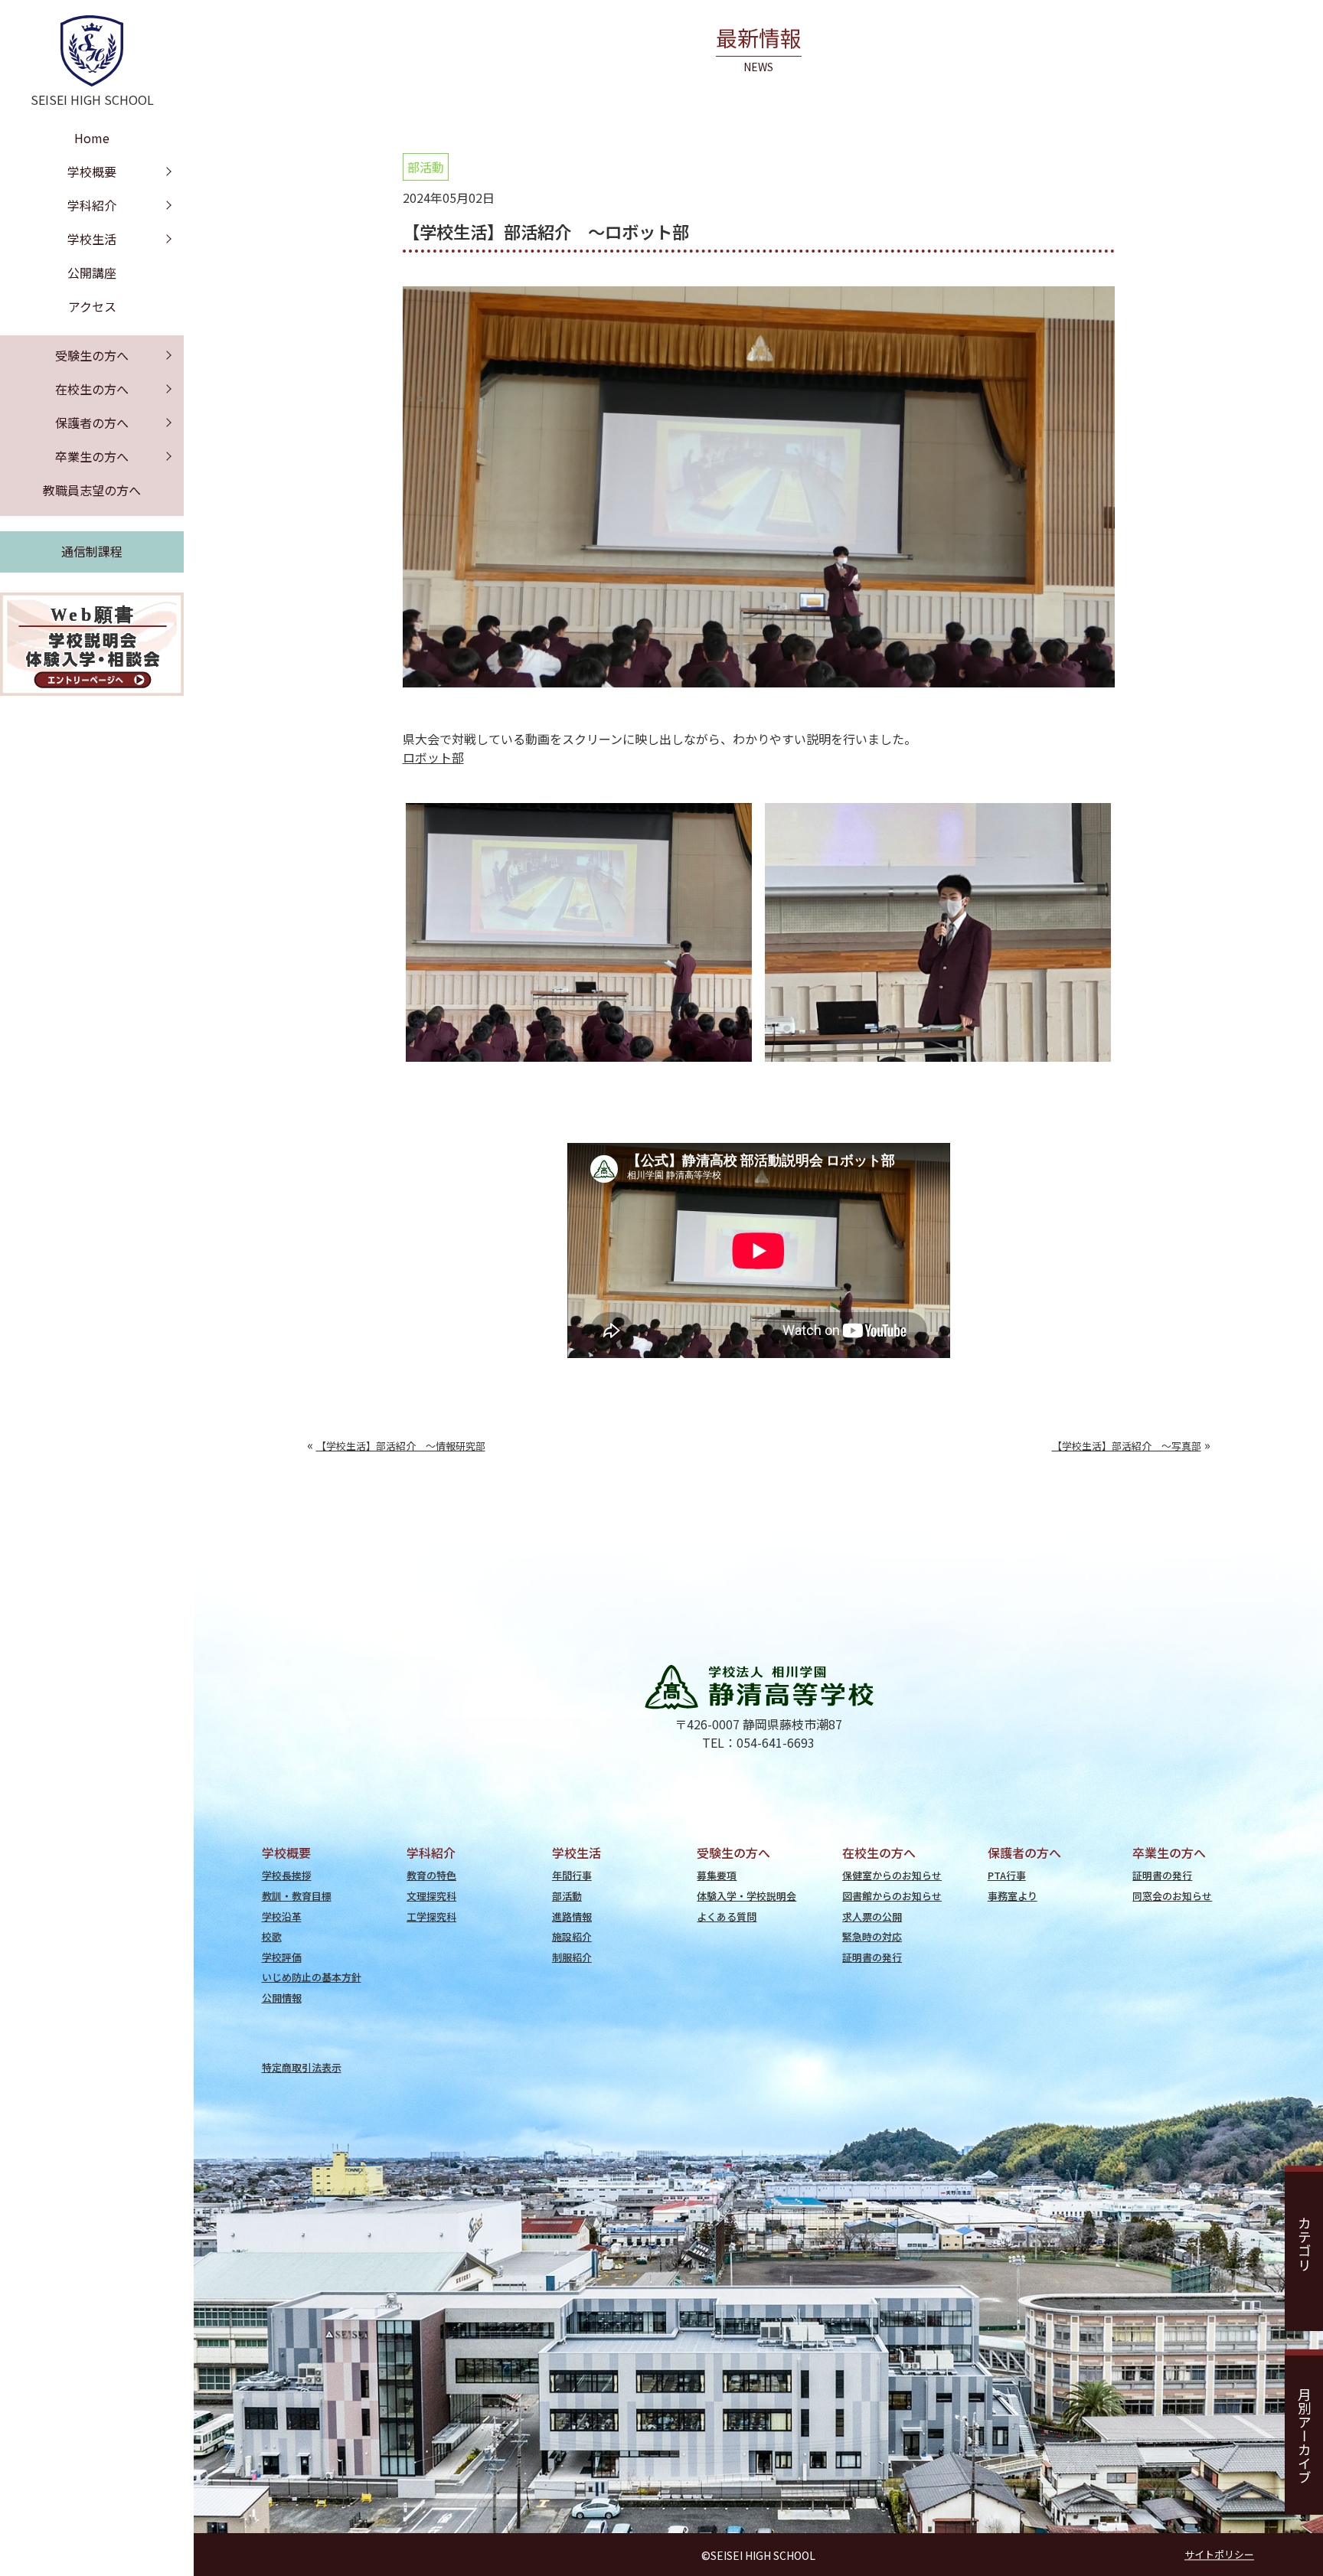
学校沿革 (282, 1916)
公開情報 (282, 1998)
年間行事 (572, 1875)
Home (92, 138)
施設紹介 (572, 1936)
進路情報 (572, 1916)
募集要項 (717, 1875)
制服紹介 (572, 1957)
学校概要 (92, 171)
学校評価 (282, 1957)
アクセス (92, 306)
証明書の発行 (872, 1957)
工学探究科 (431, 1916)
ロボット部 (433, 757)
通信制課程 (92, 551)
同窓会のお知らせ (1172, 1896)
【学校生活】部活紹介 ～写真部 (1127, 1446)
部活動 (426, 167)
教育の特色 (431, 1875)
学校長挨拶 (287, 1875)
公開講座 (92, 273)
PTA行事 (1007, 1875)
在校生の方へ (92, 389)
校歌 (272, 1936)
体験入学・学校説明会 (746, 1896)
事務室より (1013, 1896)
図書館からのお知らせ (892, 1896)
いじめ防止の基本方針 (312, 1977)
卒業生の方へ (92, 456)
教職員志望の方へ (92, 490)
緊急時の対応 (872, 1936)
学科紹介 (92, 205)
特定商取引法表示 (302, 2067)
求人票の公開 (872, 1916)
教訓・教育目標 (297, 1896)
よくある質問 (727, 1916)
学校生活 (92, 239)
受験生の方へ (92, 355)
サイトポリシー (1219, 2555)
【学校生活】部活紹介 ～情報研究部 (401, 1446)
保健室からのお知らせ (892, 1875)
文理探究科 (431, 1896)
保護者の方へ (92, 423)
